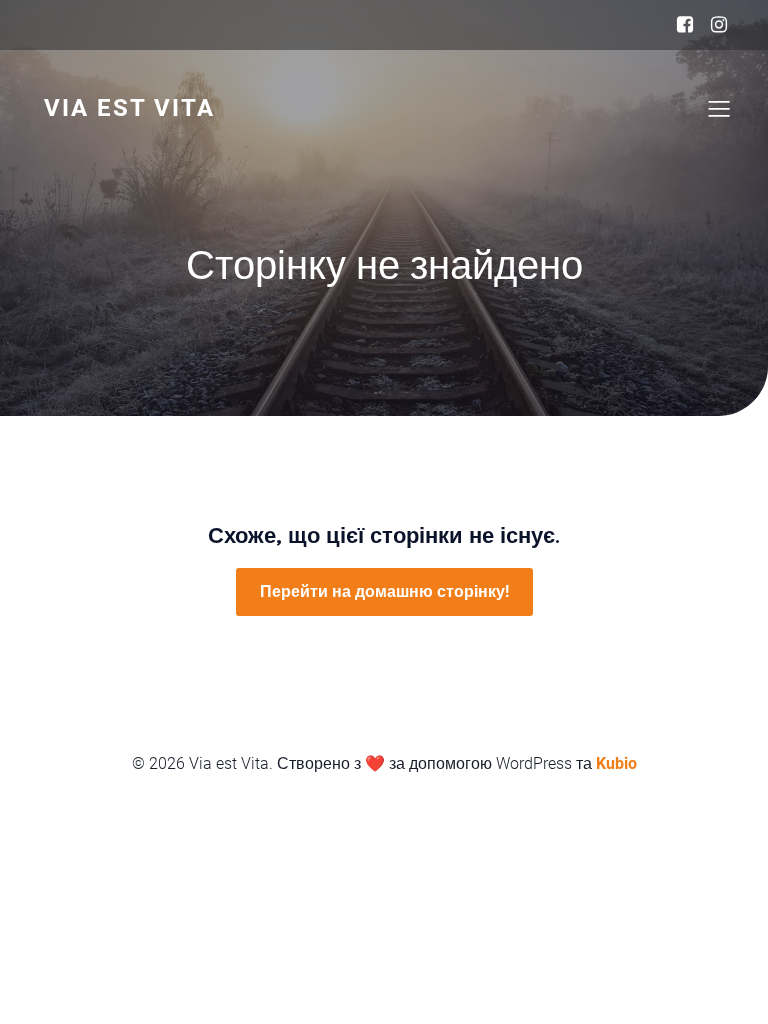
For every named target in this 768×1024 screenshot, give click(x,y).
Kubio (616, 763)
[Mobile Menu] (719, 108)
